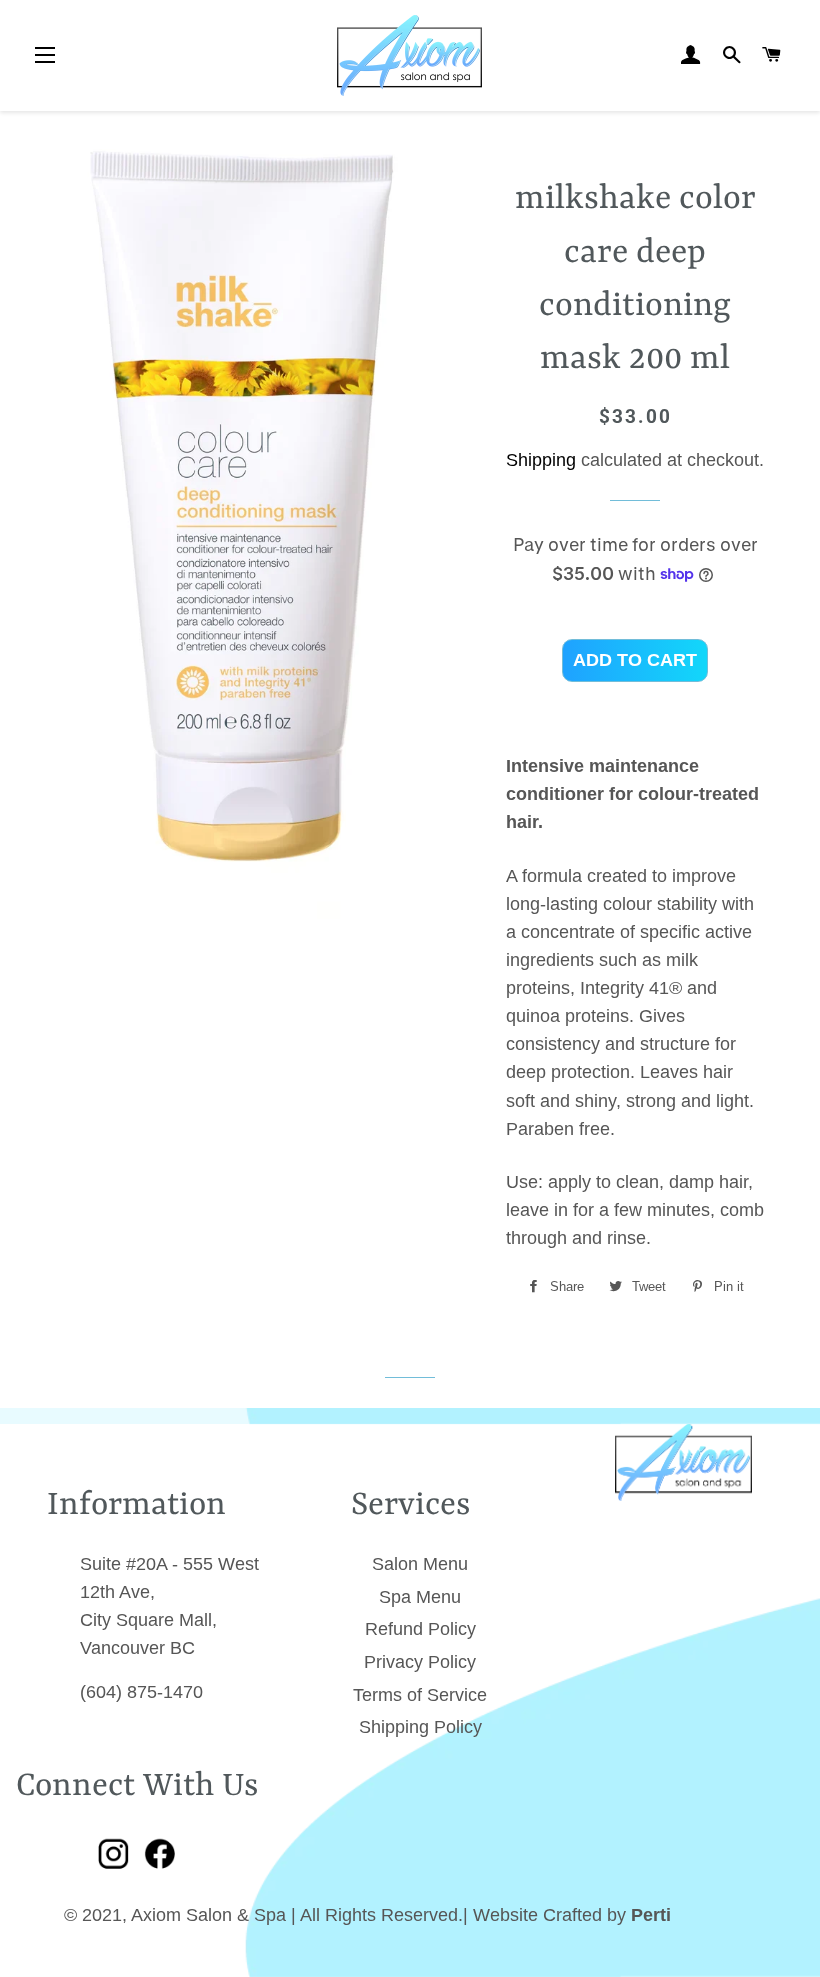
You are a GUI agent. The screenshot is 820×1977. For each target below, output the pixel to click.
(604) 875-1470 (141, 1692)
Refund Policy (420, 1629)
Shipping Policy (420, 1727)
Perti (651, 1915)
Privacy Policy (420, 1662)
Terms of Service (420, 1695)
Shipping (541, 460)
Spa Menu (420, 1597)
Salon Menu (420, 1564)
